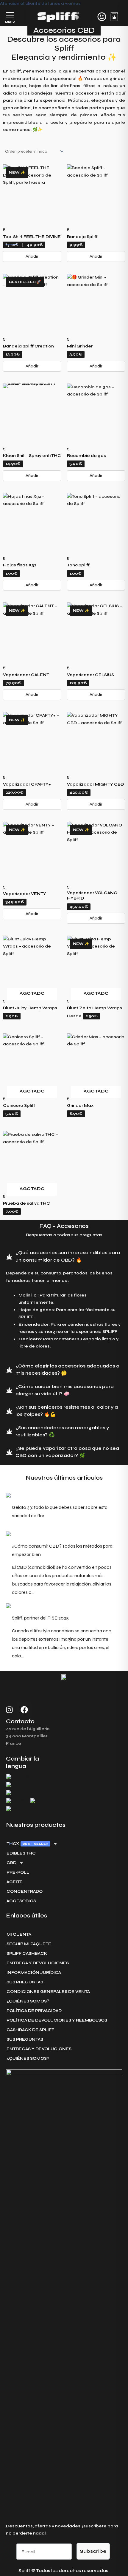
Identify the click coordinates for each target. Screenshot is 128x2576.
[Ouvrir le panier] (114, 16)
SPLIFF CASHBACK (27, 1953)
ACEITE (15, 1882)
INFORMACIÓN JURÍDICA (34, 1972)
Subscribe (93, 2551)
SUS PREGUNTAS (25, 1982)
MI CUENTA (19, 1934)
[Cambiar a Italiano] (41, 1801)
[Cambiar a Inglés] (15, 1801)
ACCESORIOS (21, 1901)
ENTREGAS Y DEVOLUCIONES (39, 2049)
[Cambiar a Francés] (17, 1777)
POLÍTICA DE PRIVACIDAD (34, 2011)
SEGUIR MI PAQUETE (29, 1944)
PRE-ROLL (18, 1872)
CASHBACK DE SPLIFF (30, 2030)
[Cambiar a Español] (18, 1809)
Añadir (32, 256)
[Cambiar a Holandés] (19, 1793)
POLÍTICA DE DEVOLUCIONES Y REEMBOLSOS (57, 2020)
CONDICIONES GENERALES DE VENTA (48, 1992)
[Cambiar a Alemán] (17, 1785)
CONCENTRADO (25, 1891)
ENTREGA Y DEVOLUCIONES (38, 1963)
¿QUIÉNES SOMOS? (28, 2001)
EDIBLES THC (21, 1853)
